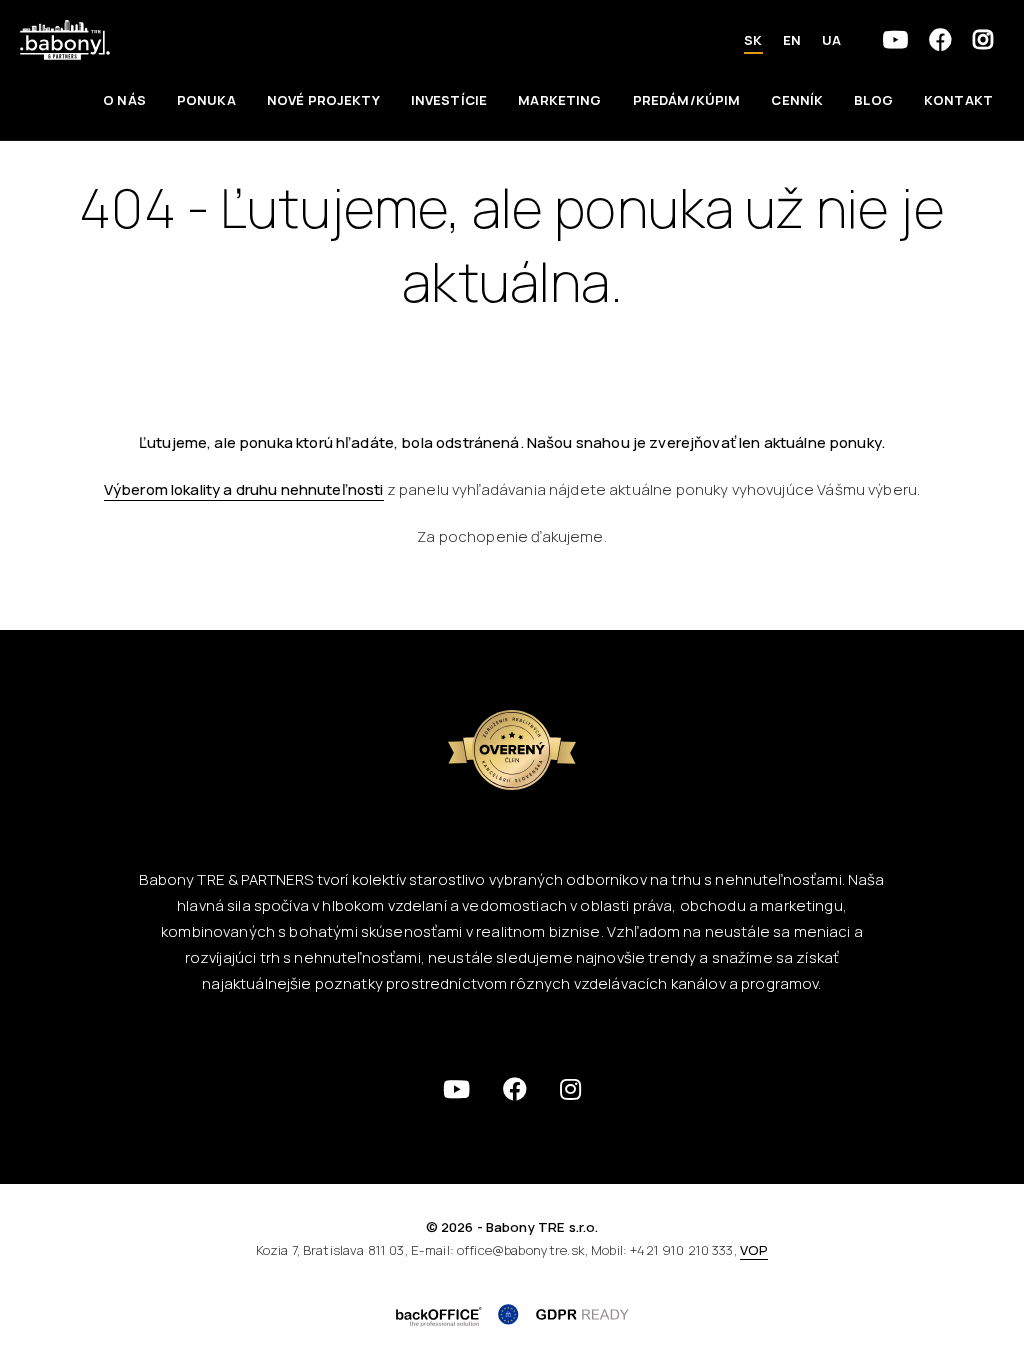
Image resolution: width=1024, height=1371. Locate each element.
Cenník (797, 100)
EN (792, 40)
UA (831, 40)
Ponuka (206, 100)
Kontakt (958, 100)
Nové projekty (323, 100)
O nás (124, 100)
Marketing (559, 100)
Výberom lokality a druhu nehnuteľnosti (244, 489)
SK (753, 40)
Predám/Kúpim (687, 100)
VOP (754, 1250)
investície (449, 100)
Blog (873, 100)
